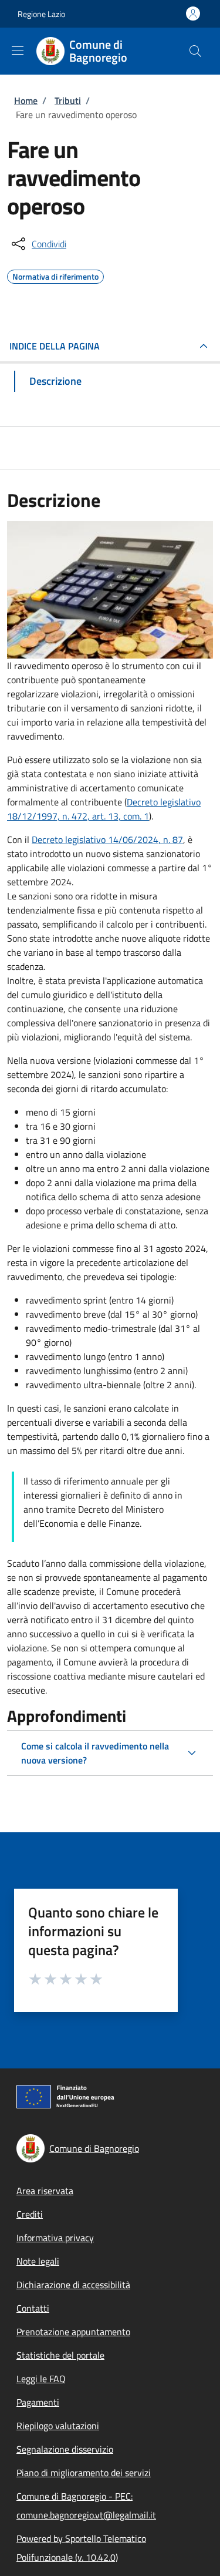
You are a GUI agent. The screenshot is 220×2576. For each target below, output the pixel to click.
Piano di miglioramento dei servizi (84, 2473)
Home (26, 100)
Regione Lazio (41, 14)
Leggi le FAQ (41, 2379)
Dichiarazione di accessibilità (73, 2285)
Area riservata (45, 2191)
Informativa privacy (55, 2238)
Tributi (68, 100)
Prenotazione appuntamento (73, 2332)
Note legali (38, 2261)
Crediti (30, 2214)
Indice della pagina (55, 346)
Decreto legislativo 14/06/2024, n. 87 (107, 839)
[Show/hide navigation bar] (18, 51)
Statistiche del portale (60, 2355)
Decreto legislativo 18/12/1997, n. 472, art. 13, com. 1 (104, 809)
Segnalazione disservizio (65, 2449)
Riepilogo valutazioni (58, 2426)
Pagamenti (38, 2402)
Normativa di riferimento (55, 275)
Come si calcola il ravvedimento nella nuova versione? (95, 1753)
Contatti (33, 2308)
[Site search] (195, 51)
